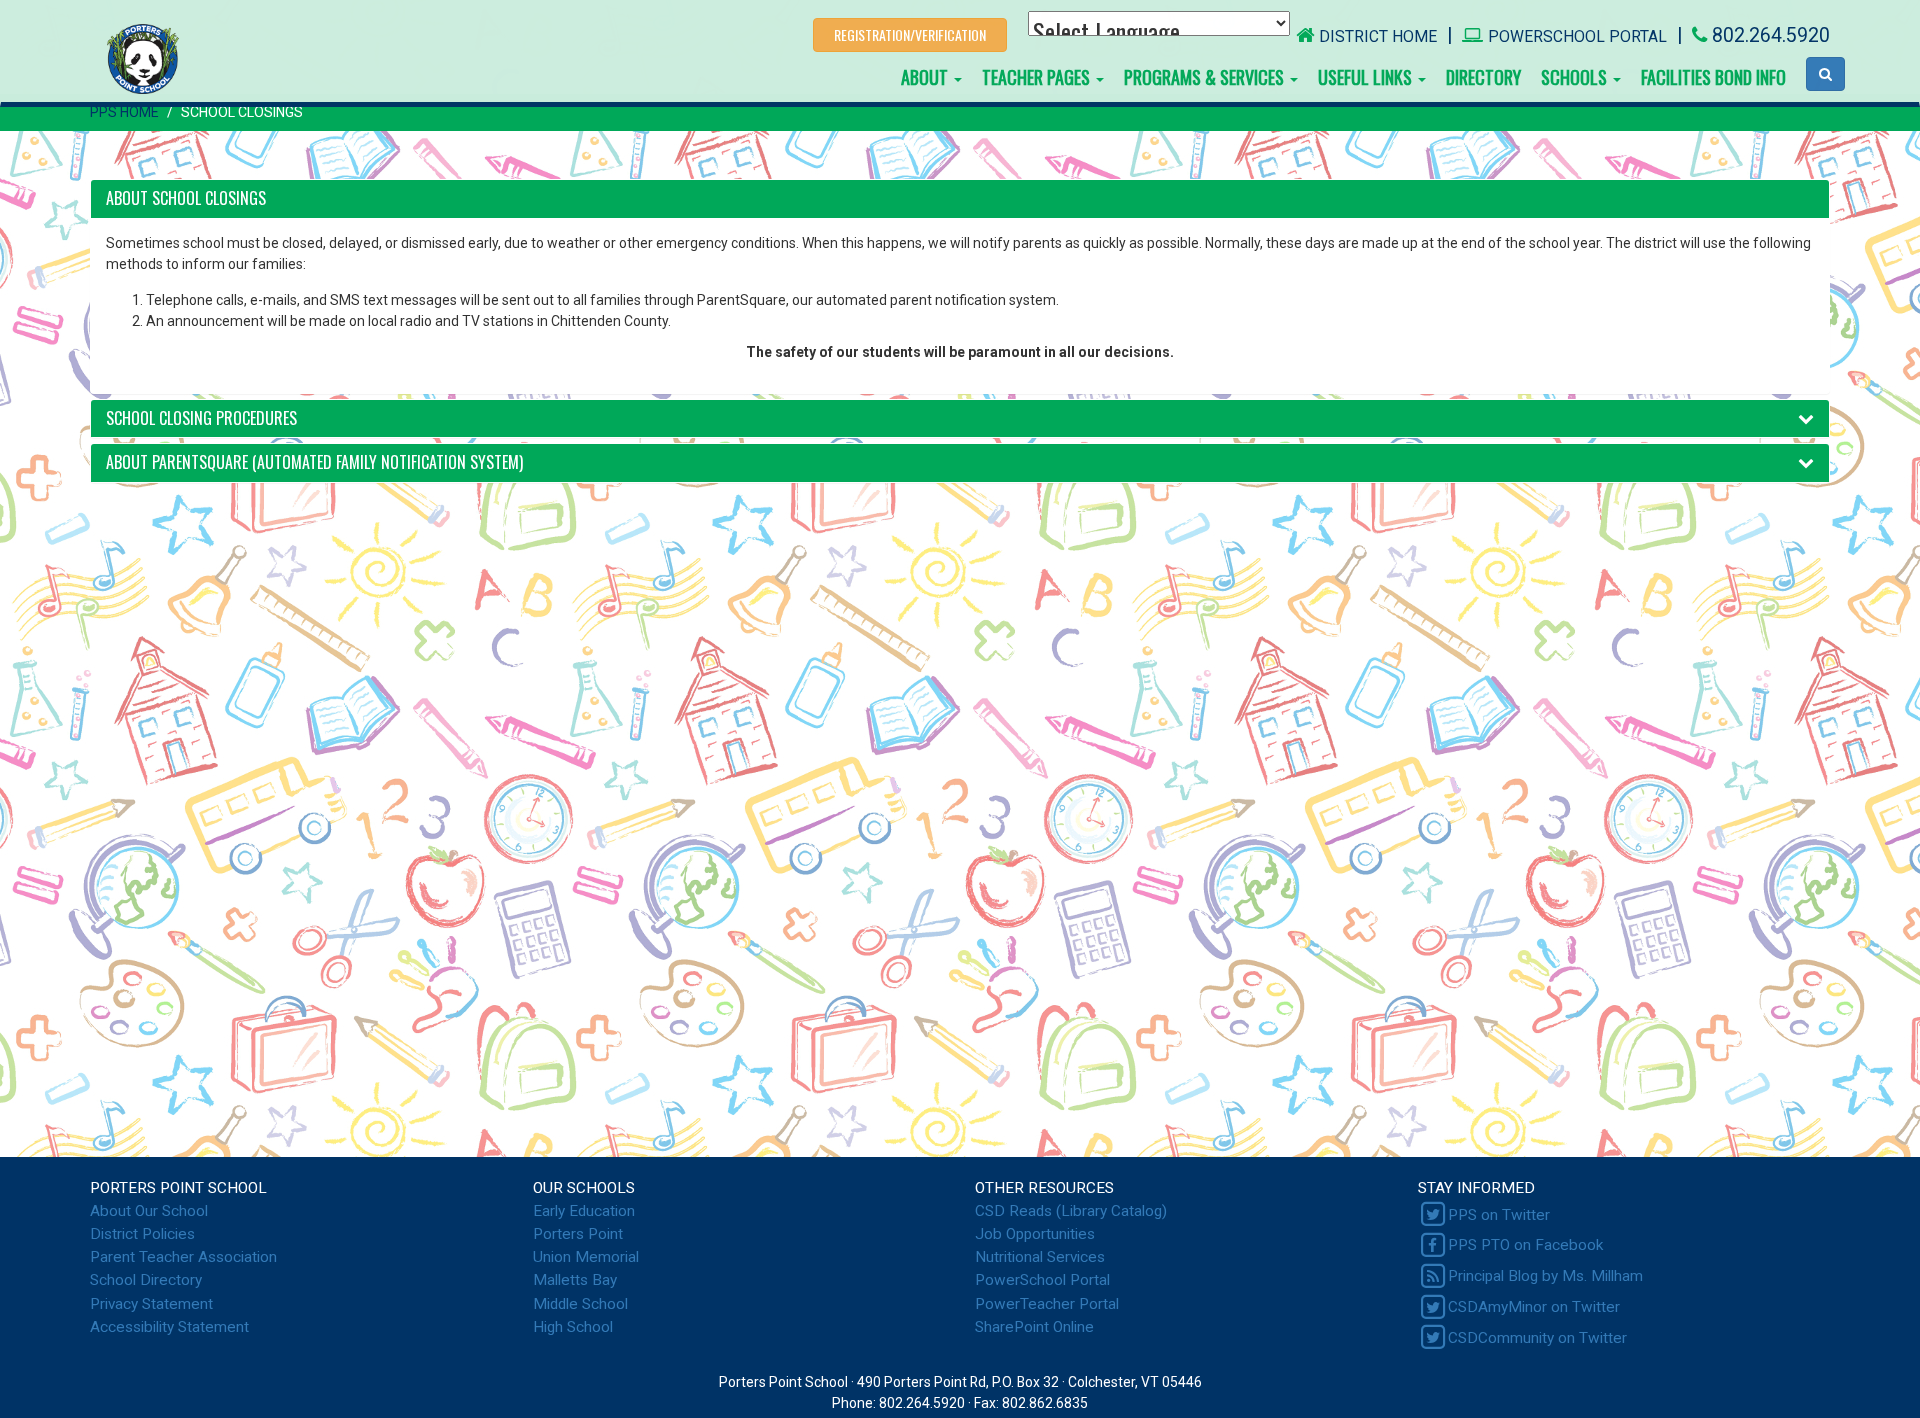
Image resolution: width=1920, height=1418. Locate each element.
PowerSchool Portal (1577, 36)
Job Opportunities (1035, 1234)
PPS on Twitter (1499, 1215)
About (926, 77)
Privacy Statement (151, 1304)
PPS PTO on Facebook (1525, 1245)
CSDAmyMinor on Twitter (1534, 1307)
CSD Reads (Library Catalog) (1071, 1211)
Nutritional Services (1040, 1257)
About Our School (149, 1211)
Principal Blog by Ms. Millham (1545, 1276)
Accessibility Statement (169, 1327)
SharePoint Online (1034, 1327)
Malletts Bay (575, 1280)
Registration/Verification (910, 34)
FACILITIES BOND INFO (1713, 77)
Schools (1576, 77)
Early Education (584, 1211)
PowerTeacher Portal (1047, 1304)
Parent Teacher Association (183, 1257)
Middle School (580, 1304)
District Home (1378, 36)
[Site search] (1825, 74)
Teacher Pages (1038, 77)
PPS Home (124, 112)
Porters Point (578, 1234)
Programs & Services (1206, 77)
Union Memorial (586, 1257)
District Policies (142, 1234)
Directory (1483, 77)
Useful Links (1367, 77)
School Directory (146, 1280)
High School (573, 1327)
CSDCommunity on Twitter (1537, 1338)
